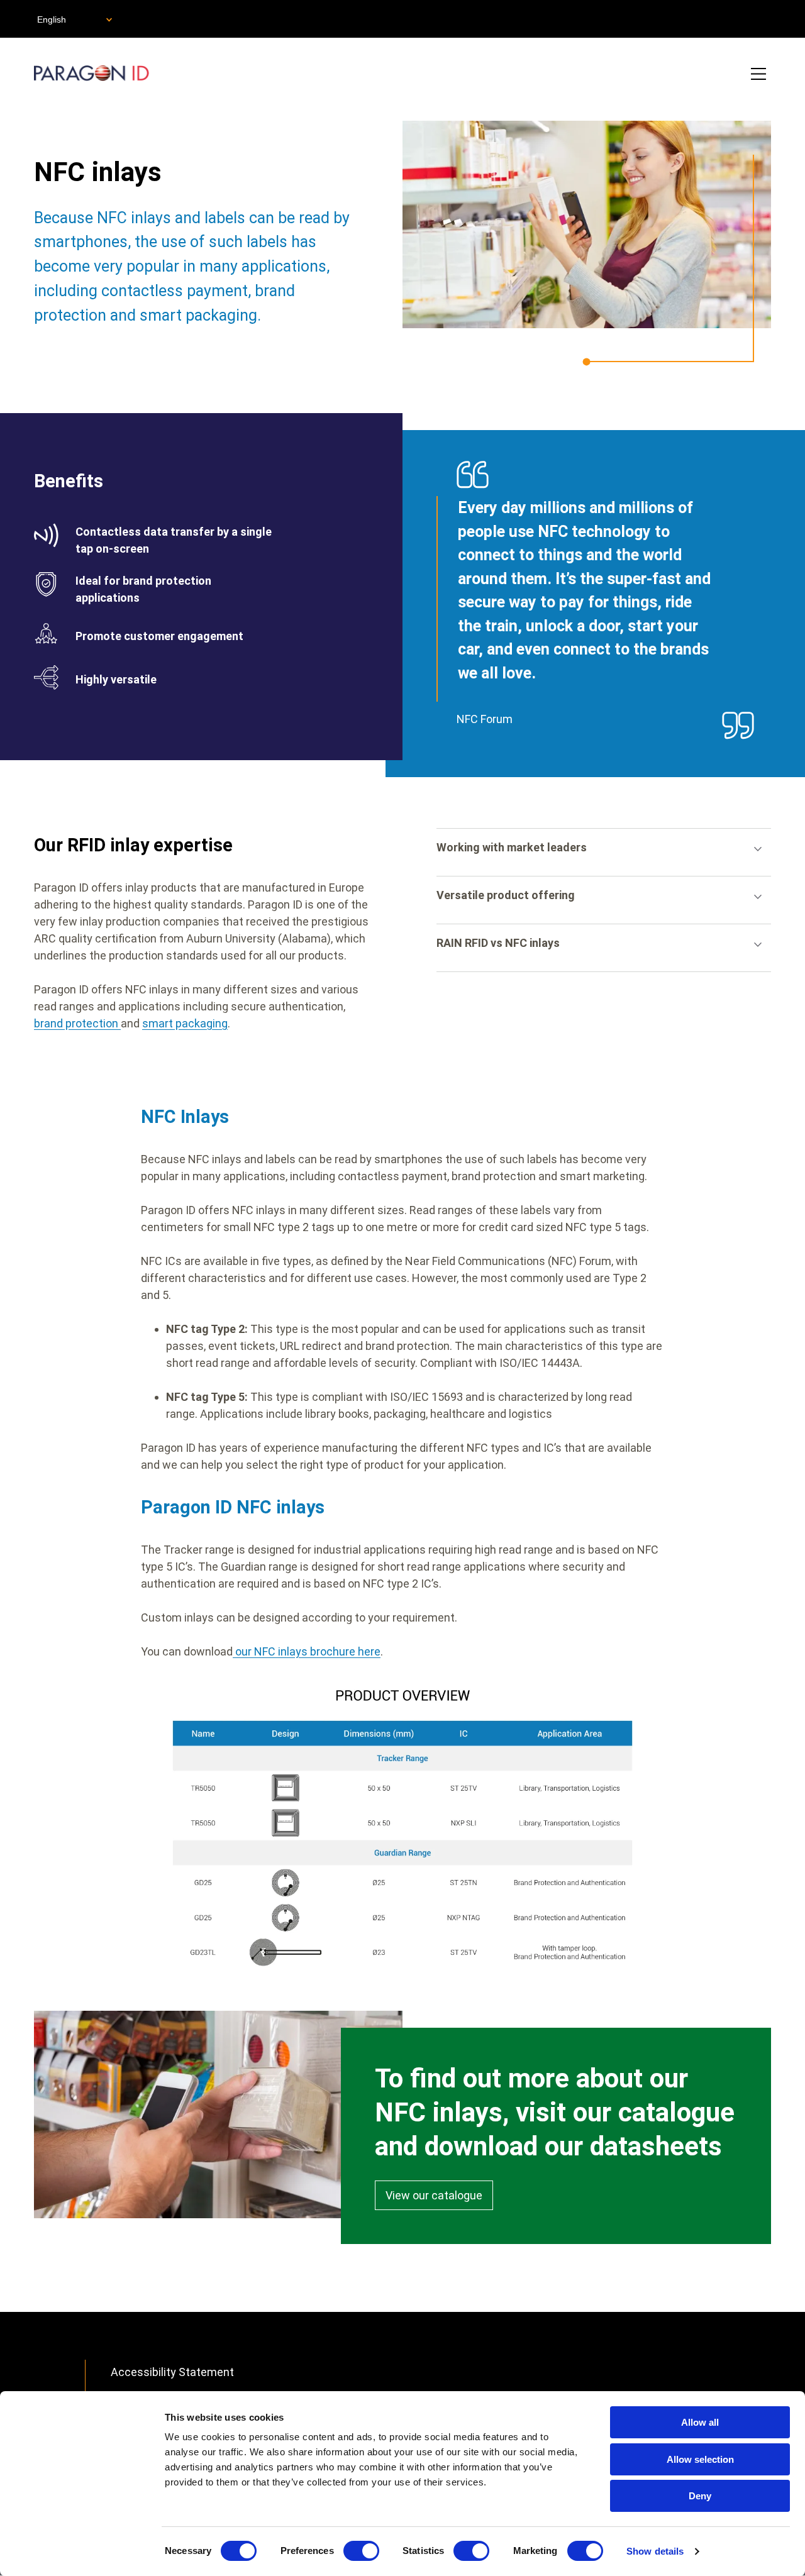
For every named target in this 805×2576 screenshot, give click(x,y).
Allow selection (700, 2459)
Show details (655, 2551)
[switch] (361, 2551)
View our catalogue (434, 2195)
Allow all (700, 2422)
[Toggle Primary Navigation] (759, 75)
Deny (700, 2496)
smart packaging (185, 1023)
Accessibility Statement (172, 2372)
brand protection (77, 1023)
